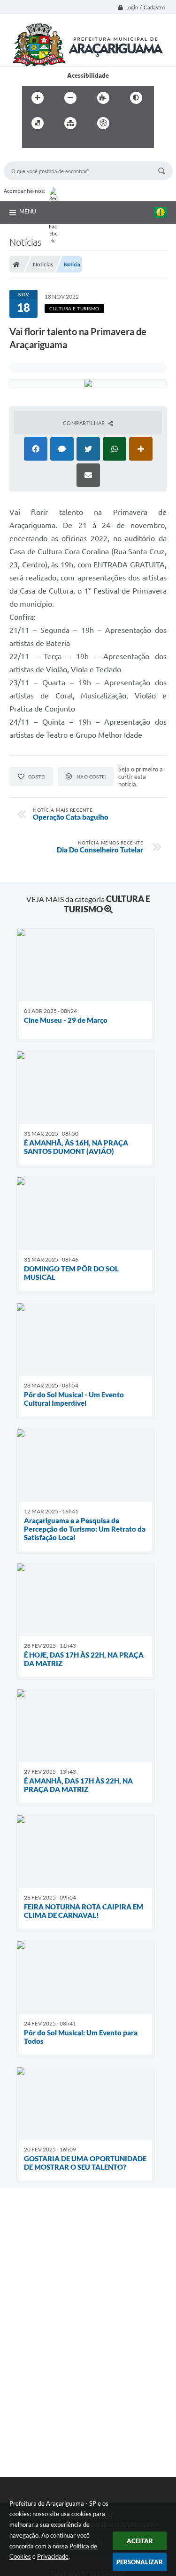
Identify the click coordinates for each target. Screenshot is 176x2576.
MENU (28, 211)
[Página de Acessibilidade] (103, 123)
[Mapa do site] (70, 123)
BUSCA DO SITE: (31, 157)
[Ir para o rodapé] (73, 142)
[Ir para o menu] (31, 142)
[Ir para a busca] (52, 142)
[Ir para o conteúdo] (130, 123)
